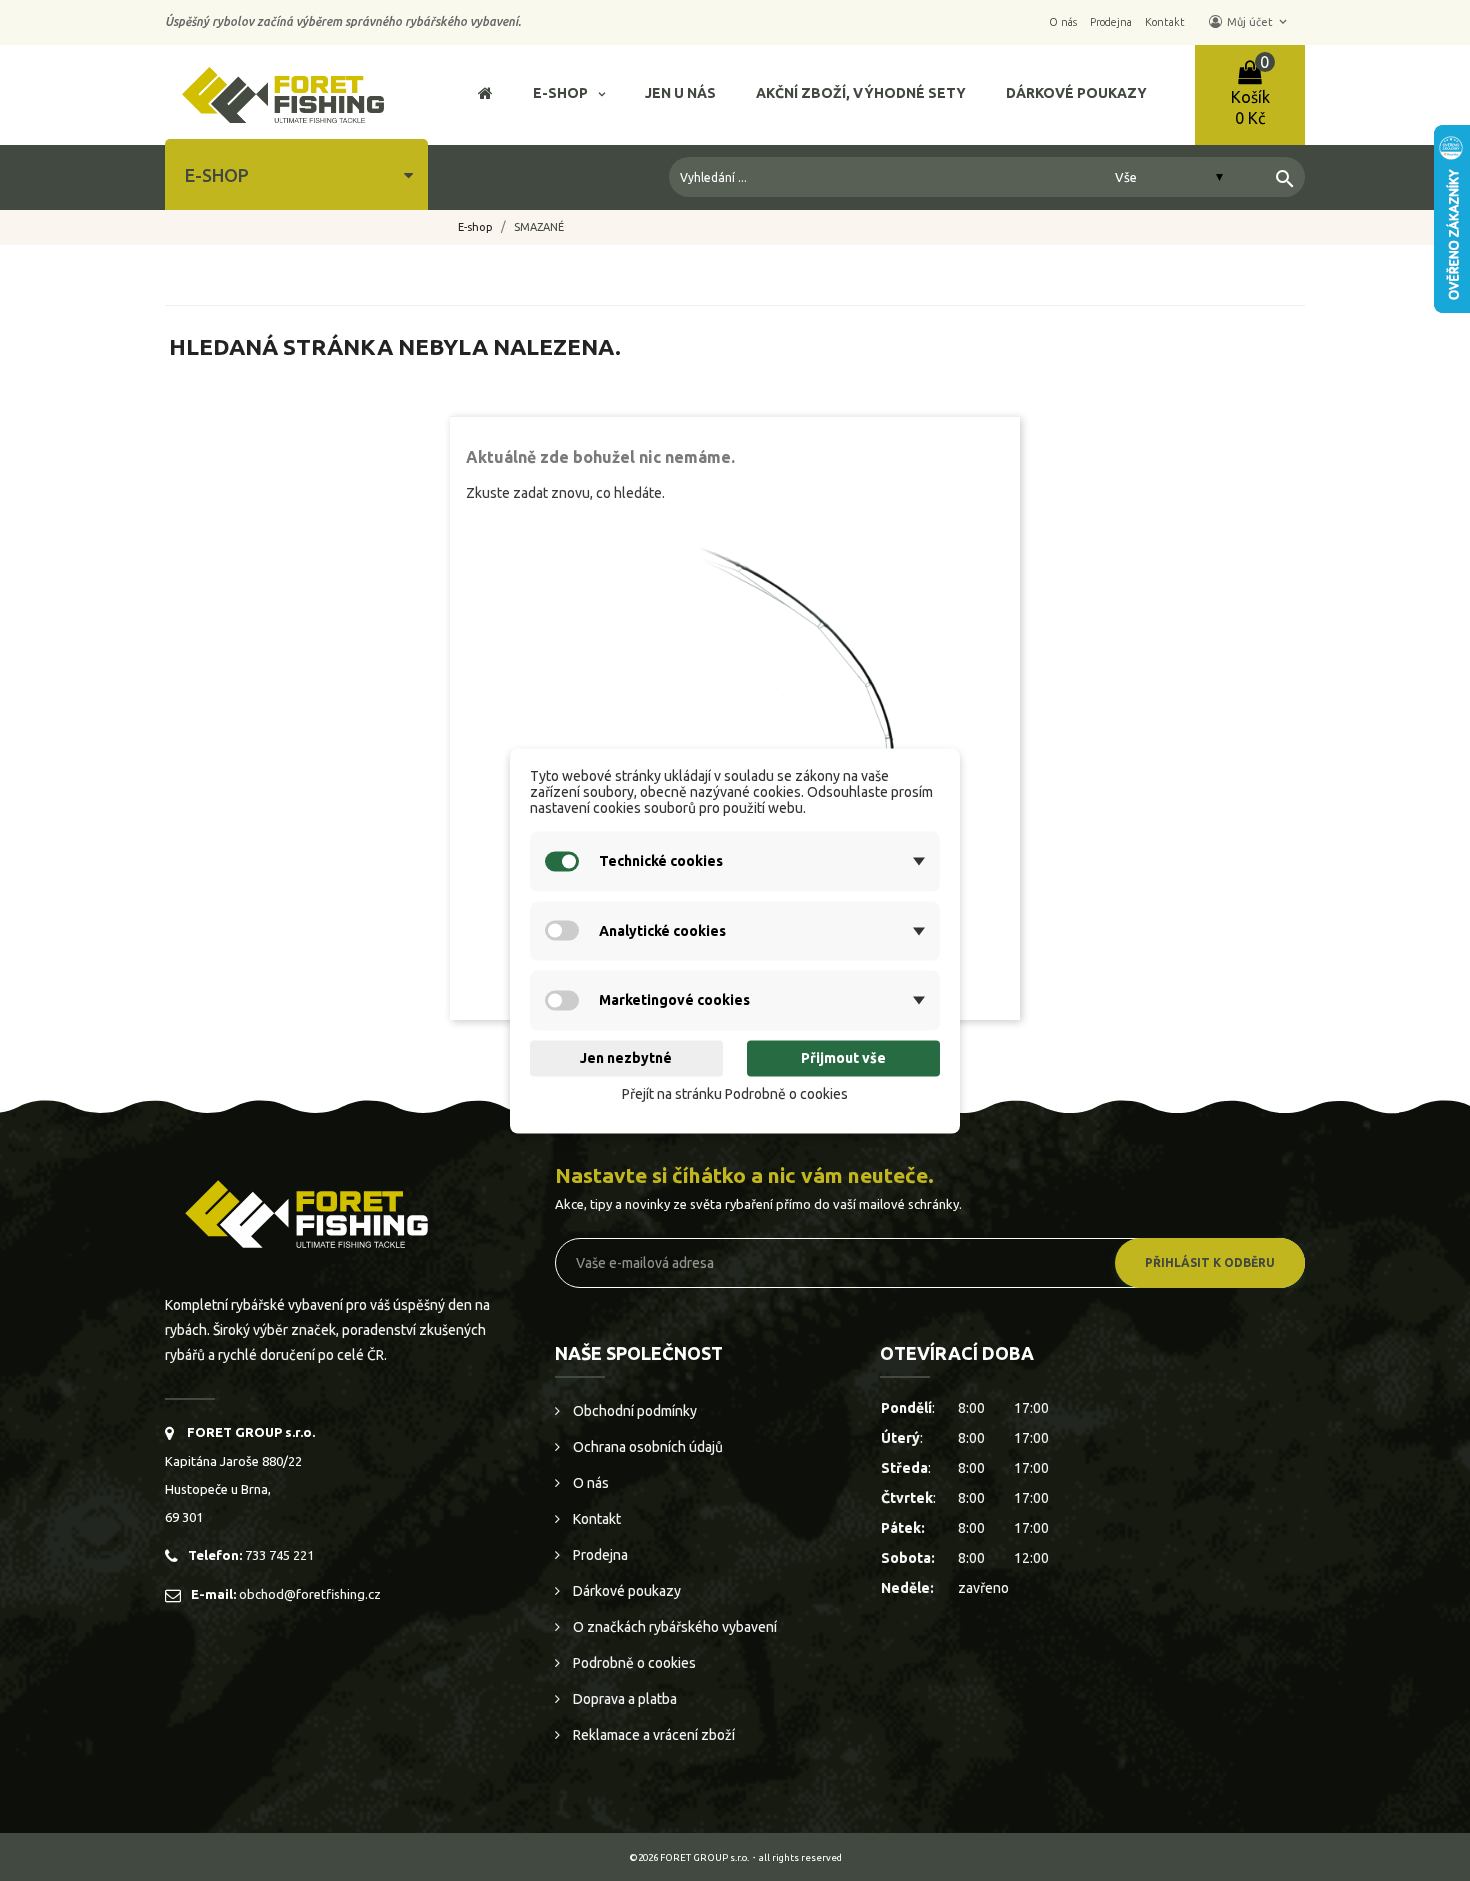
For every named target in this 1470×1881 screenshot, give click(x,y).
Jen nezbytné (626, 1059)
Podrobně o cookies (633, 1663)
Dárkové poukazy (625, 1591)
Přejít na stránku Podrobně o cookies (735, 1095)
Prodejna (599, 1555)
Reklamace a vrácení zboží (652, 1735)
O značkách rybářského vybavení (673, 1627)
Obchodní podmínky (633, 1411)
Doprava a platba (623, 1699)
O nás (589, 1483)
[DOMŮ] (485, 95)
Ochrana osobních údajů (646, 1447)
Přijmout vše (843, 1059)
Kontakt (595, 1519)
